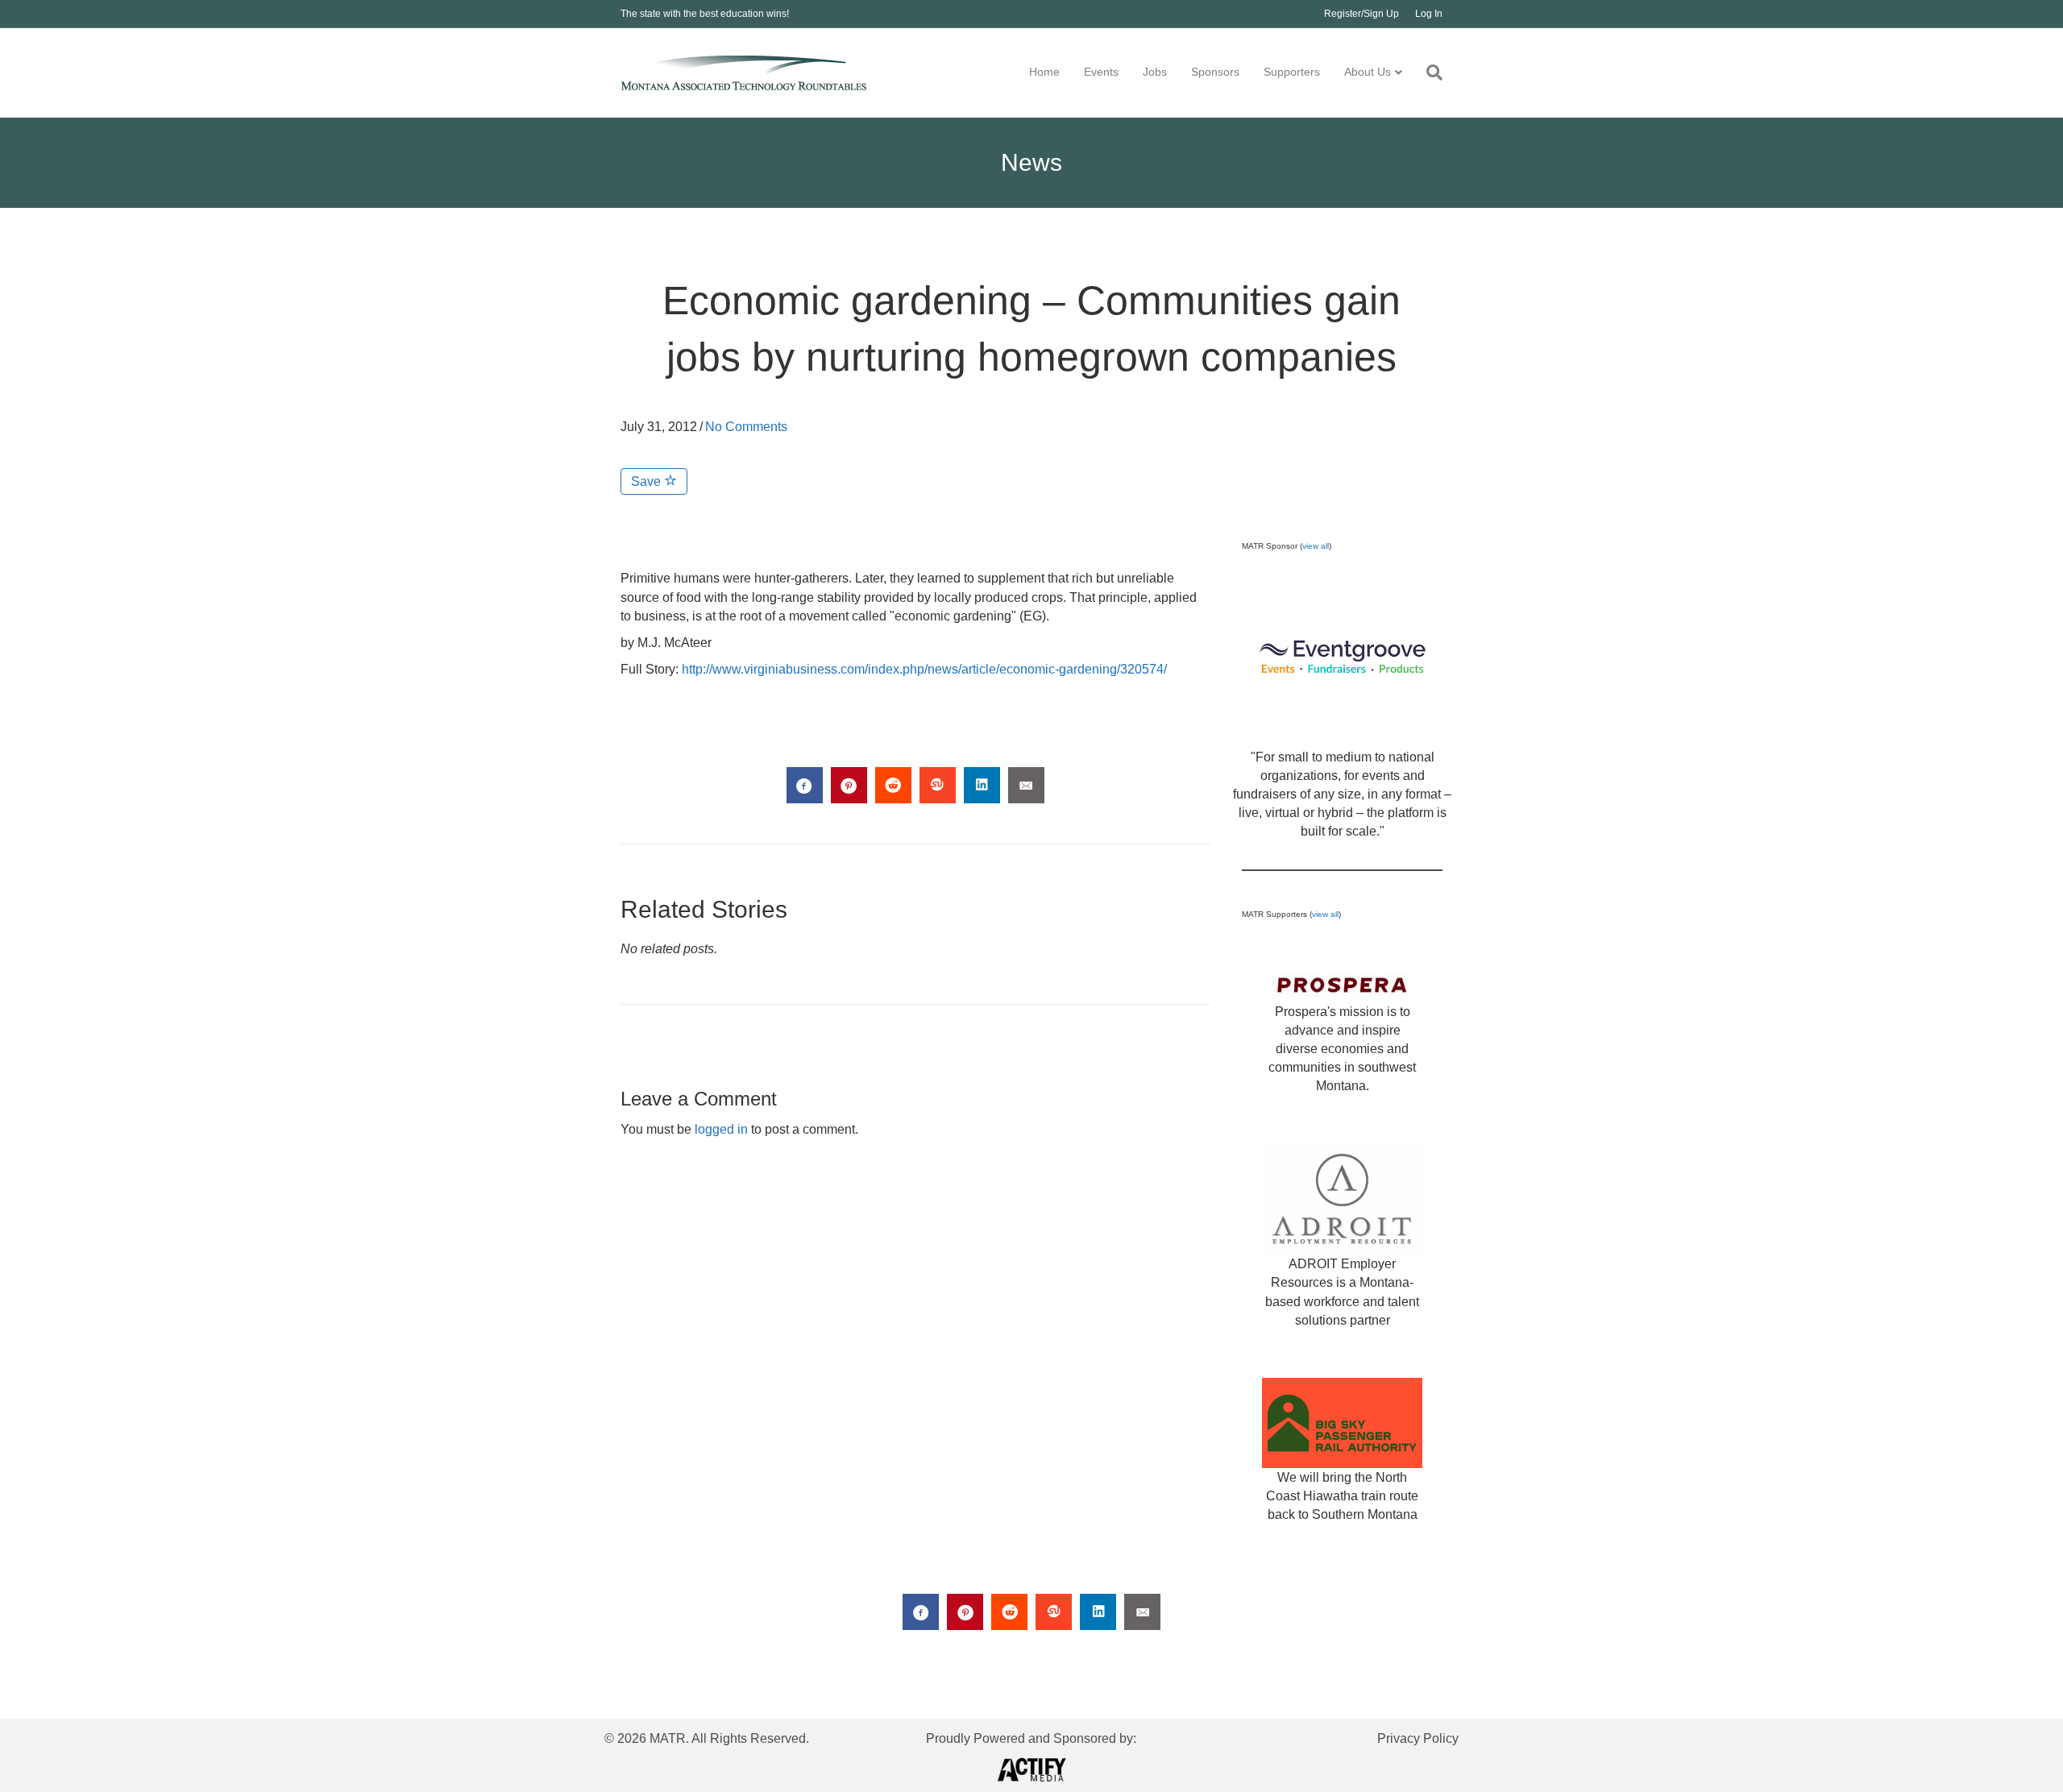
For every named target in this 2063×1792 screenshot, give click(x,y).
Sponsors (1215, 72)
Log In (1429, 14)
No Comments (746, 427)
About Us (1368, 72)
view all (1316, 546)
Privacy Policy (1418, 1738)
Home (1044, 72)
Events (1101, 72)
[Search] (1428, 73)
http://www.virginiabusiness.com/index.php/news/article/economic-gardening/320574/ (924, 669)
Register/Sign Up (1361, 14)
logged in (721, 1129)
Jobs (1155, 72)
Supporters (1292, 72)
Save (648, 481)
